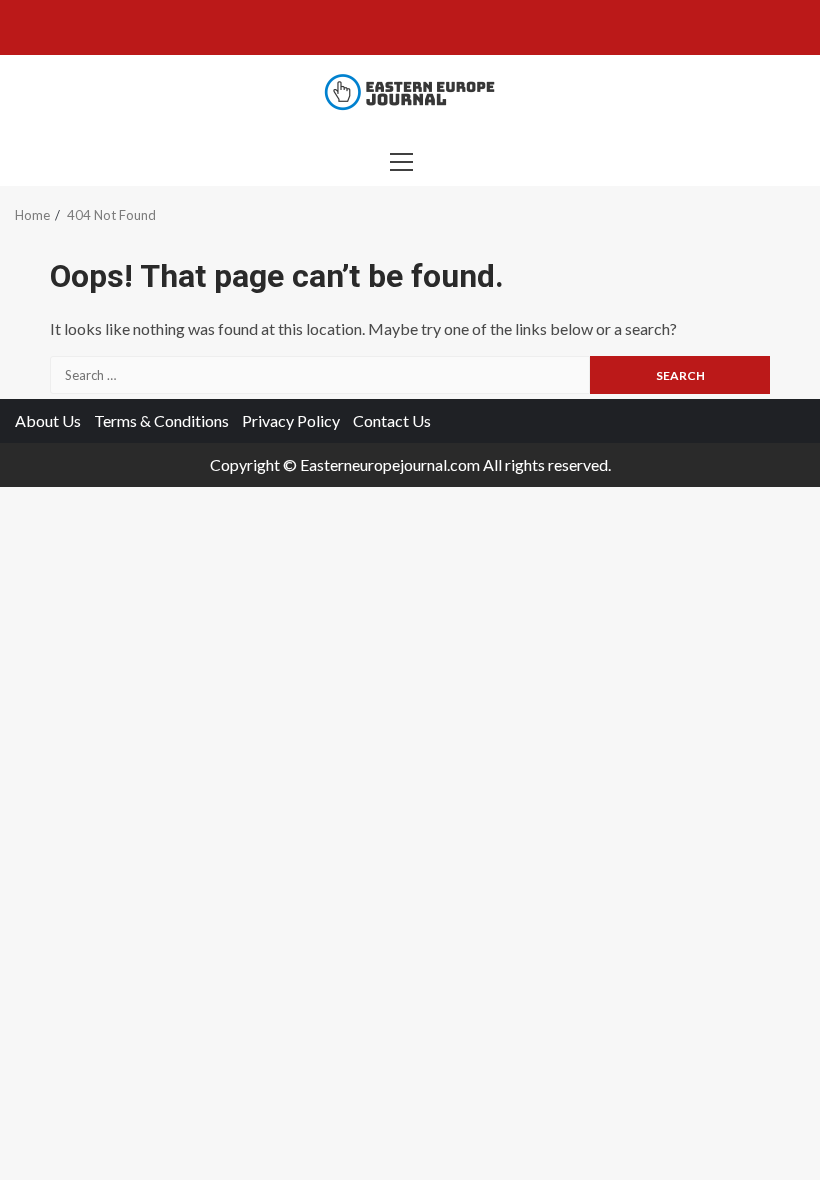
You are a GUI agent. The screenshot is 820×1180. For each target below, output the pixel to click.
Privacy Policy (291, 420)
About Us (48, 420)
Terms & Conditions (161, 420)
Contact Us (392, 420)
